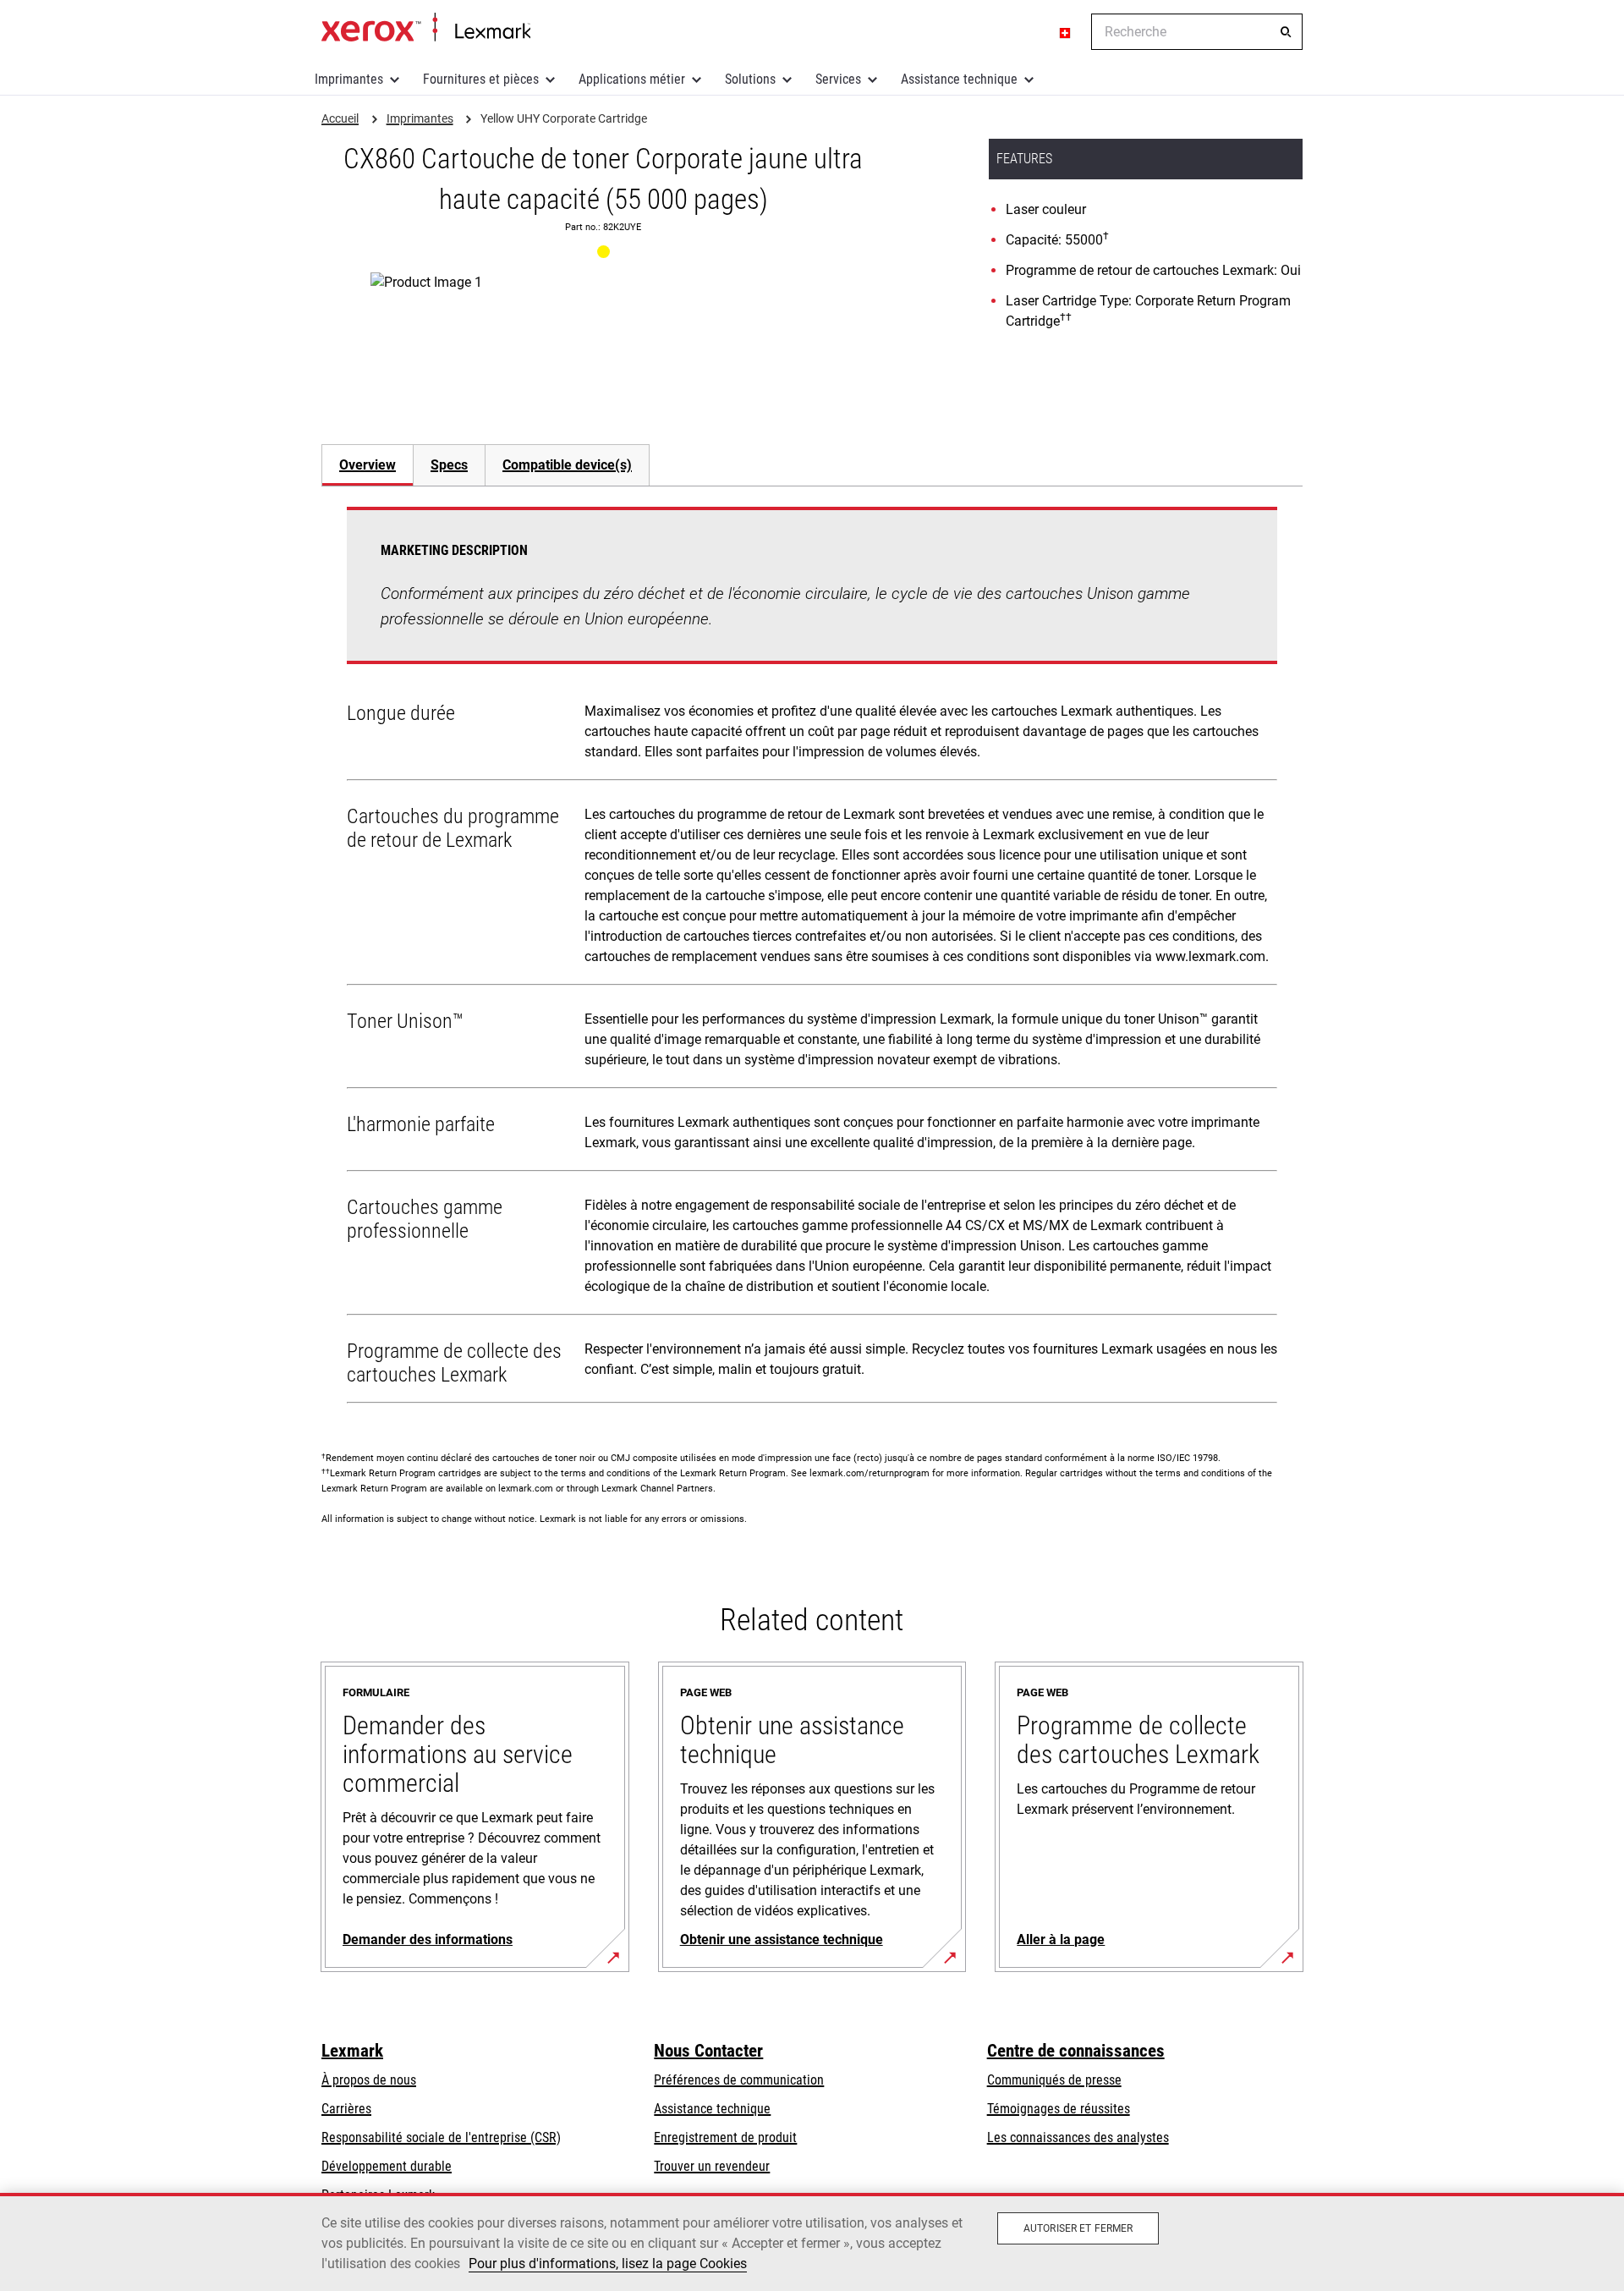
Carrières (346, 2109)
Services (838, 79)
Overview (368, 465)
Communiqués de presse (1054, 2080)
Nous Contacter (708, 2051)
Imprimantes (349, 79)
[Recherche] (1286, 32)
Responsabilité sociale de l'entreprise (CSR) (441, 2137)
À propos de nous (369, 2080)
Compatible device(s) (567, 465)
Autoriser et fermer (1078, 2228)
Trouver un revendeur (712, 2166)
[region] (812, 2242)
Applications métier (632, 79)
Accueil (426, 28)
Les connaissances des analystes (1078, 2137)
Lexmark (352, 2051)
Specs (449, 465)
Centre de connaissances (1076, 2051)
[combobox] (1197, 32)
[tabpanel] (812, 959)
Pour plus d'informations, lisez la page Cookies (608, 2264)
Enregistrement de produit (725, 2137)
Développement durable (387, 2166)
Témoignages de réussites (1059, 2109)
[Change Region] (1066, 32)
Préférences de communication (739, 2080)
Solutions (750, 79)
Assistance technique (959, 79)
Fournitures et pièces (481, 79)
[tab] (367, 465)
